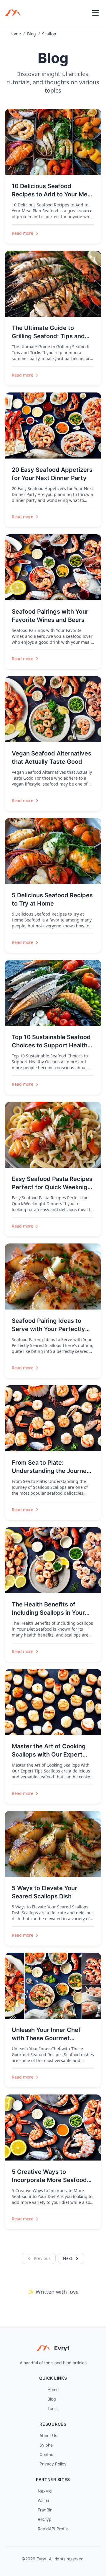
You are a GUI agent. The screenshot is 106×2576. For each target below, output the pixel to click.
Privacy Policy (53, 2464)
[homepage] (15, 13)
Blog (32, 34)
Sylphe (46, 2445)
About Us (48, 2435)
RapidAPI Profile (53, 2529)
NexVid (45, 2491)
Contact (47, 2454)
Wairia (43, 2500)
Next (68, 2258)
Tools (52, 2408)
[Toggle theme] (82, 13)
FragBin (45, 2510)
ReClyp (45, 2519)
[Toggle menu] (95, 13)
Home (15, 34)
